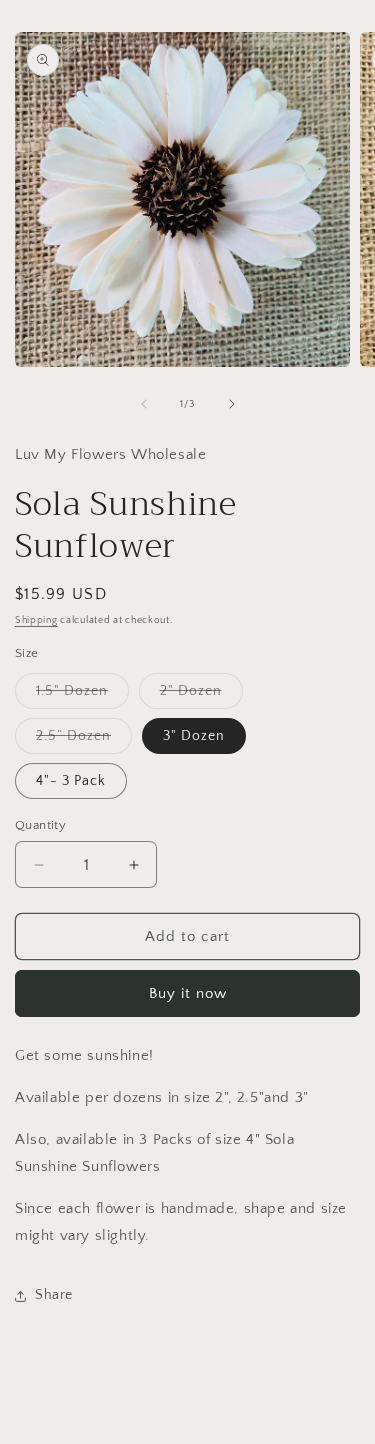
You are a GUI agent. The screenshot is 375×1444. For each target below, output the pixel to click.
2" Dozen (201, 695)
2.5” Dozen (84, 740)
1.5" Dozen (82, 695)
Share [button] (54, 1295)
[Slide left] (144, 404)
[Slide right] (232, 404)
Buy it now (188, 993)
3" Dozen (194, 736)
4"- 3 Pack (71, 781)
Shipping (36, 620)
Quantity (40, 825)
